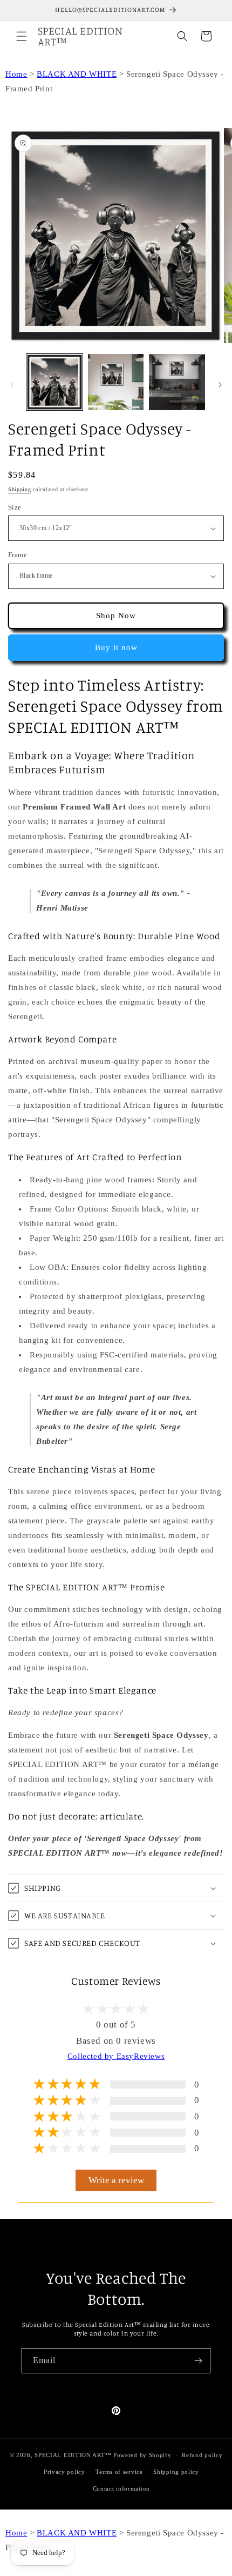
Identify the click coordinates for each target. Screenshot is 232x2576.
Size (15, 507)
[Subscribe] (198, 2361)
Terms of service (119, 2472)
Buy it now (116, 647)
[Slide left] (12, 385)
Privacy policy (64, 2472)
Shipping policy (176, 2472)
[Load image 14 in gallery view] (177, 382)
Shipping (20, 489)
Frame (18, 555)
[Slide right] (220, 385)
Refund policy (202, 2455)
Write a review (116, 2180)
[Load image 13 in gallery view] (116, 382)
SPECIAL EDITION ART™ (73, 2455)
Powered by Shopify (142, 2455)
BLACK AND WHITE (77, 74)
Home (16, 74)
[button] (22, 36)
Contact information (121, 2488)
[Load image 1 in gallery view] (54, 382)
